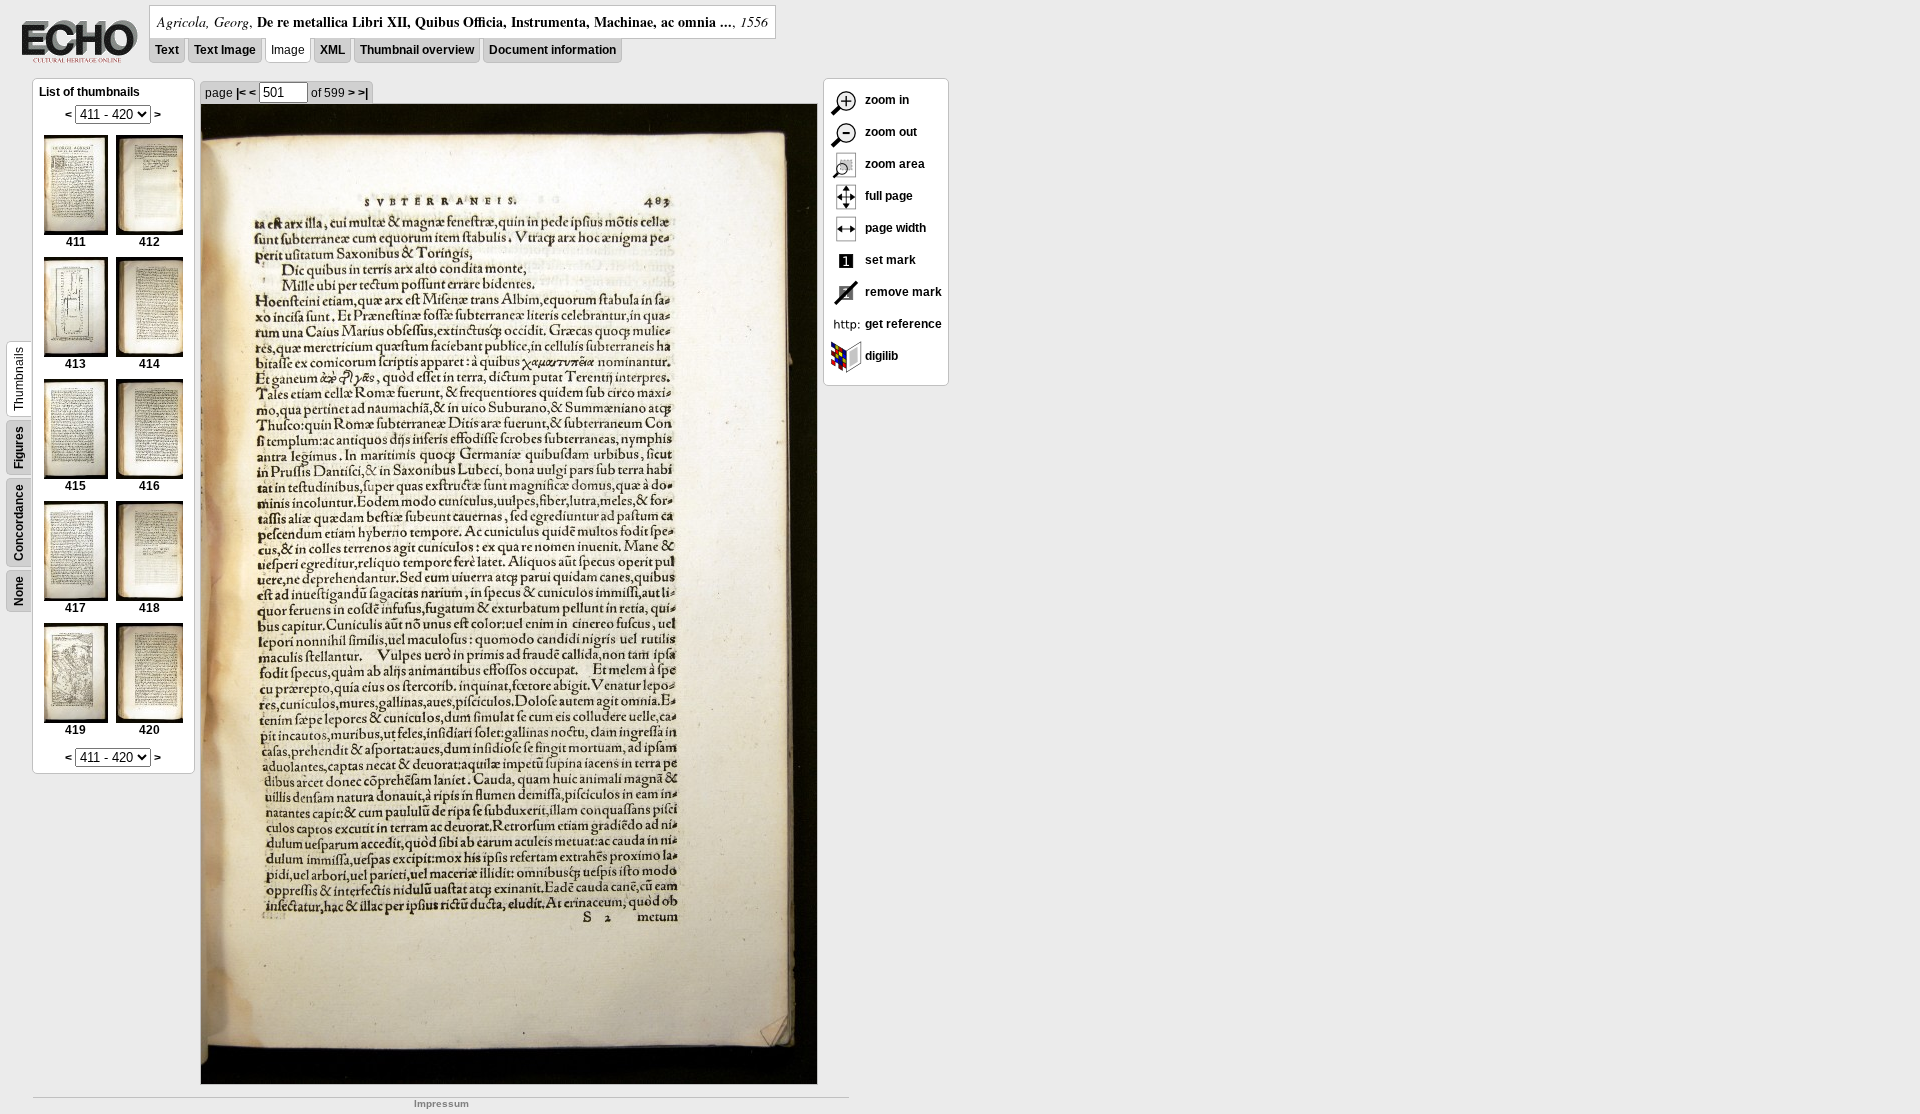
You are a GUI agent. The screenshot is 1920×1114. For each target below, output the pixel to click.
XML (332, 50)
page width (894, 228)
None (19, 591)
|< (241, 93)
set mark (889, 260)
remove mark (902, 292)
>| (363, 93)
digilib (880, 356)
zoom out (889, 132)
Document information (552, 50)
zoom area (893, 164)
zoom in (885, 100)
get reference (902, 324)
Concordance (19, 522)
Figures (19, 447)
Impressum (441, 1103)
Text (167, 50)
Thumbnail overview (417, 50)
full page (887, 196)
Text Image (225, 50)
